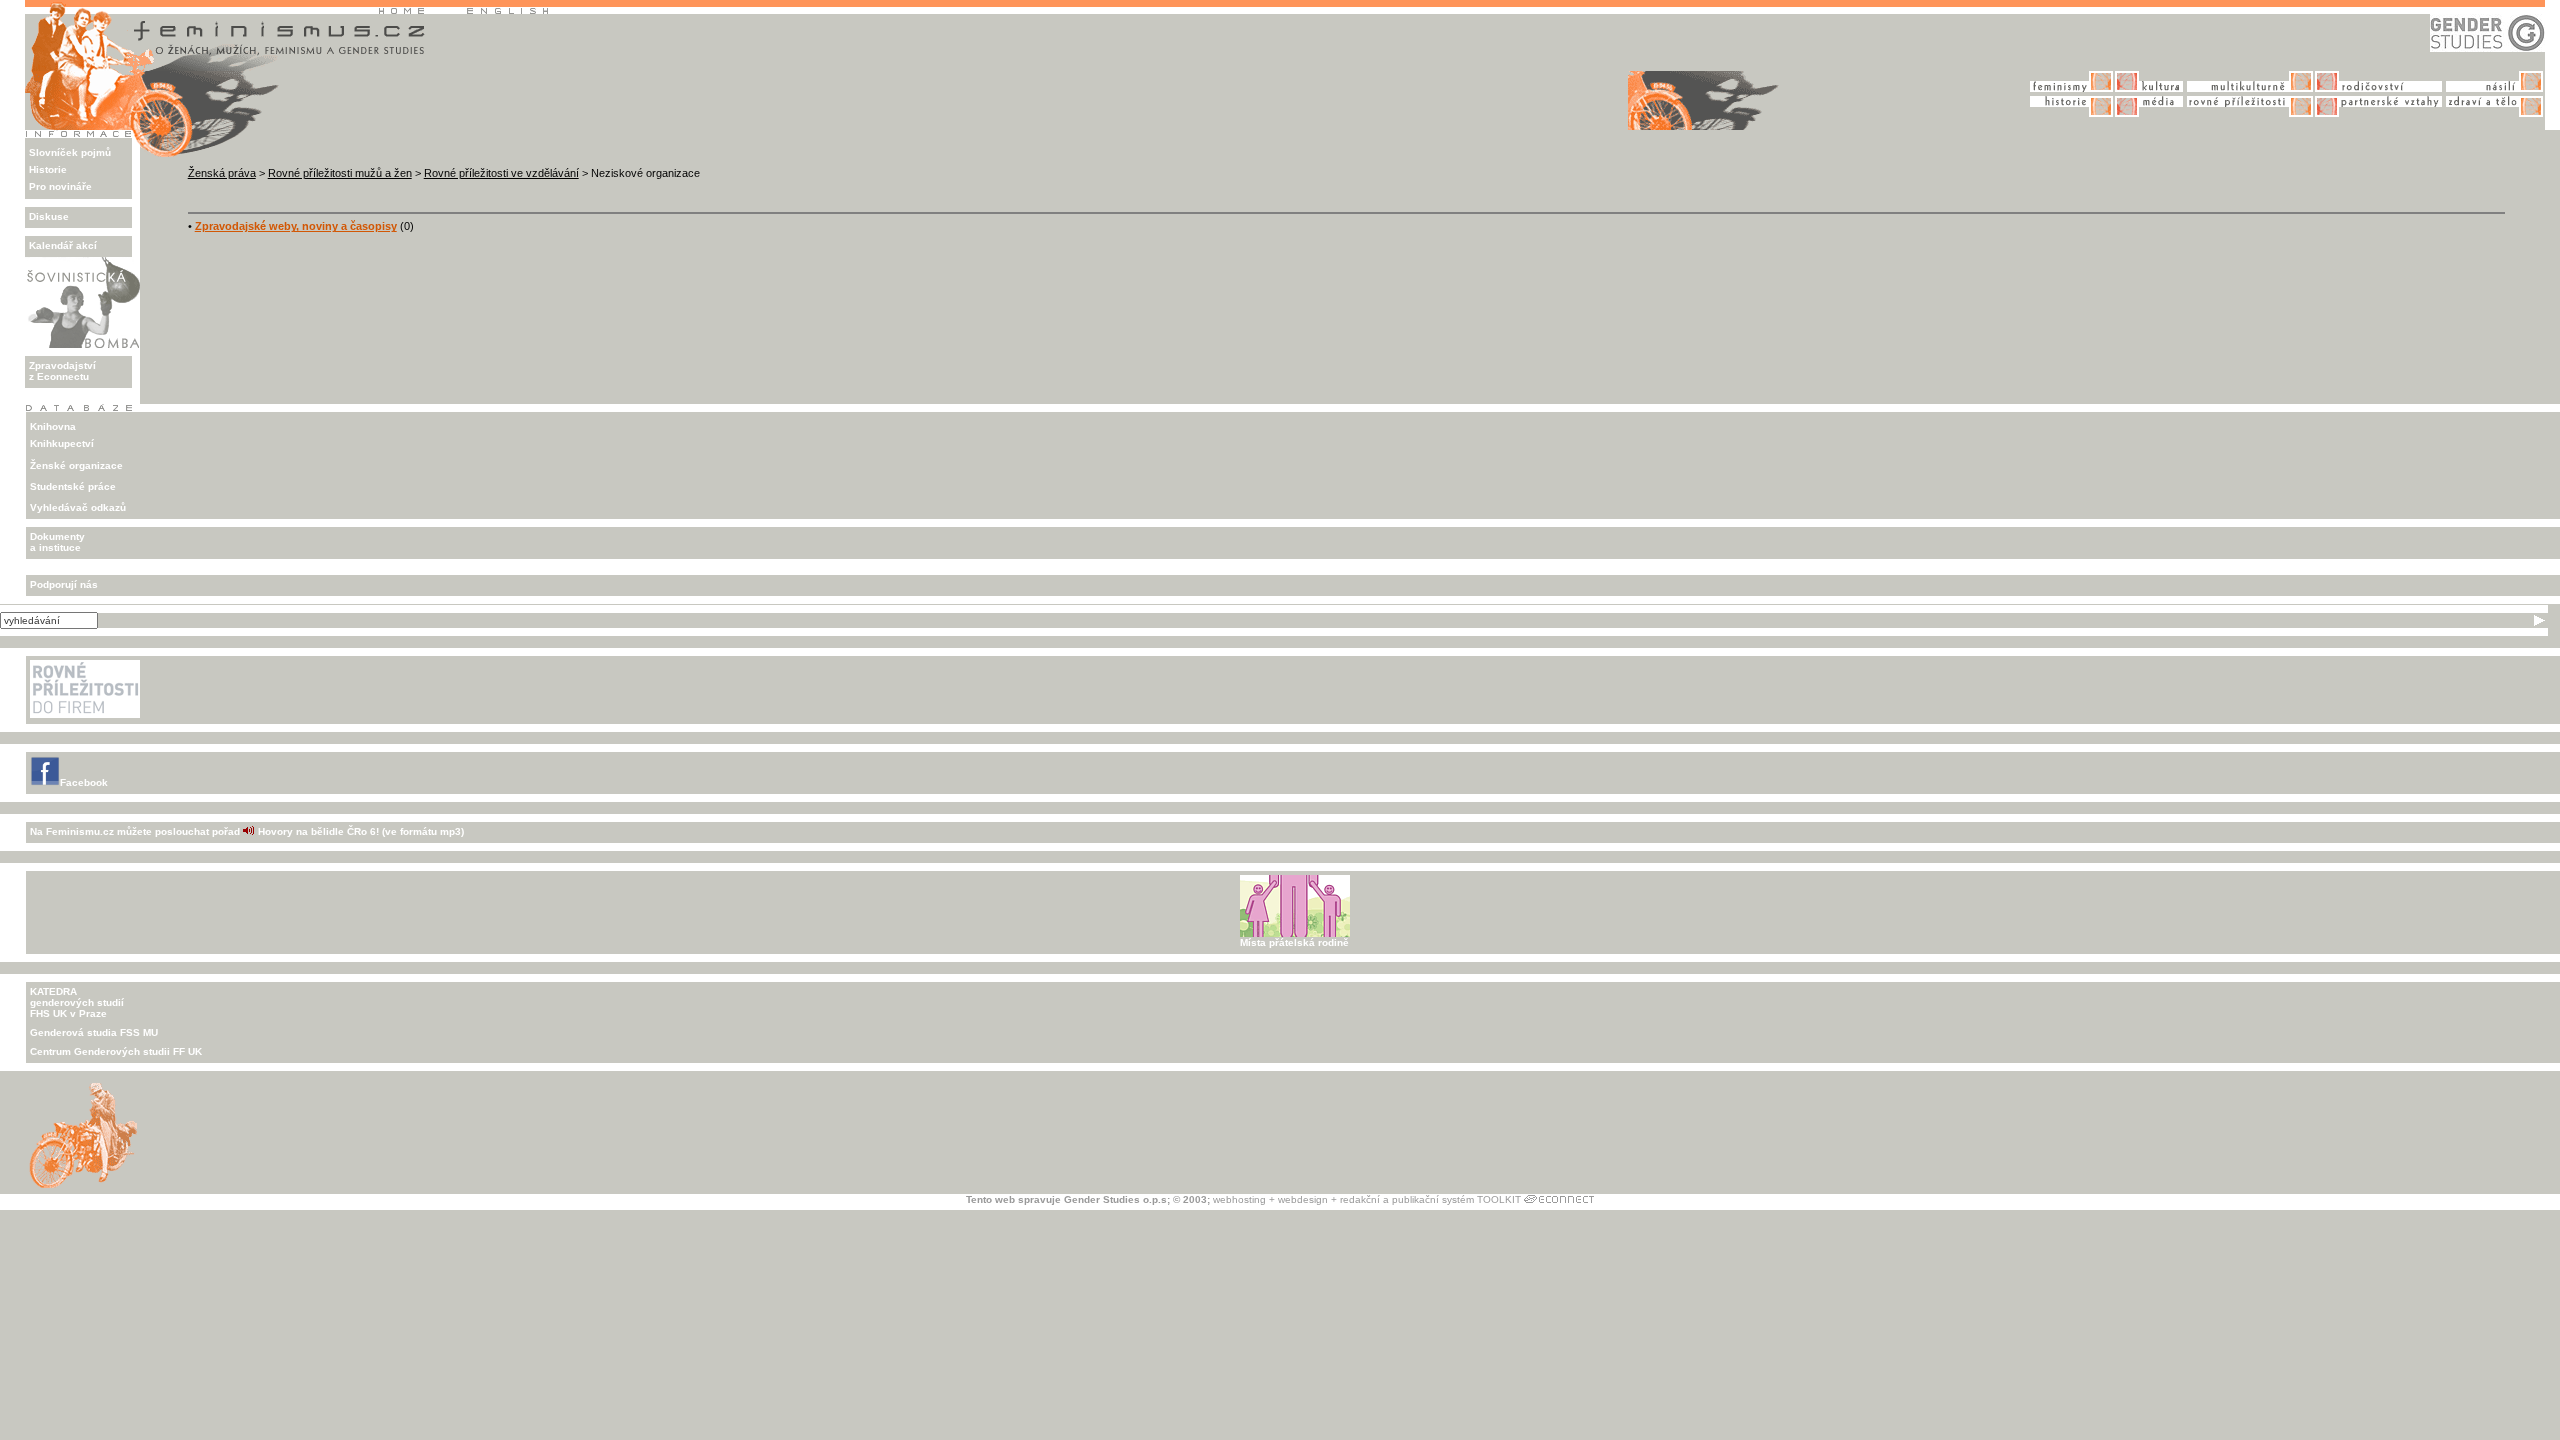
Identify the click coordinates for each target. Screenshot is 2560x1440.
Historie (48, 169)
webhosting (1239, 1199)
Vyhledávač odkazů (78, 507)
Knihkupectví (62, 443)
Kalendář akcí (63, 245)
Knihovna (53, 426)
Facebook (84, 782)
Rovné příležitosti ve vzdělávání (501, 173)
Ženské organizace (76, 465)
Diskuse (49, 216)
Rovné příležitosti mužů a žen (340, 173)
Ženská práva (222, 173)
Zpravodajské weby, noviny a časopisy (296, 226)
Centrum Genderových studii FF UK (116, 1051)
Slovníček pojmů (70, 152)
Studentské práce (73, 486)
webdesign (1303, 1199)
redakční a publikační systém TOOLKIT (1430, 1199)
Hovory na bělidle (301, 831)
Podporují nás (64, 584)
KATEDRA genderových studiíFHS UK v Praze (77, 1002)
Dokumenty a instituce (57, 542)
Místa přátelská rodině (1294, 942)
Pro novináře (60, 186)
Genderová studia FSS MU (94, 1032)
